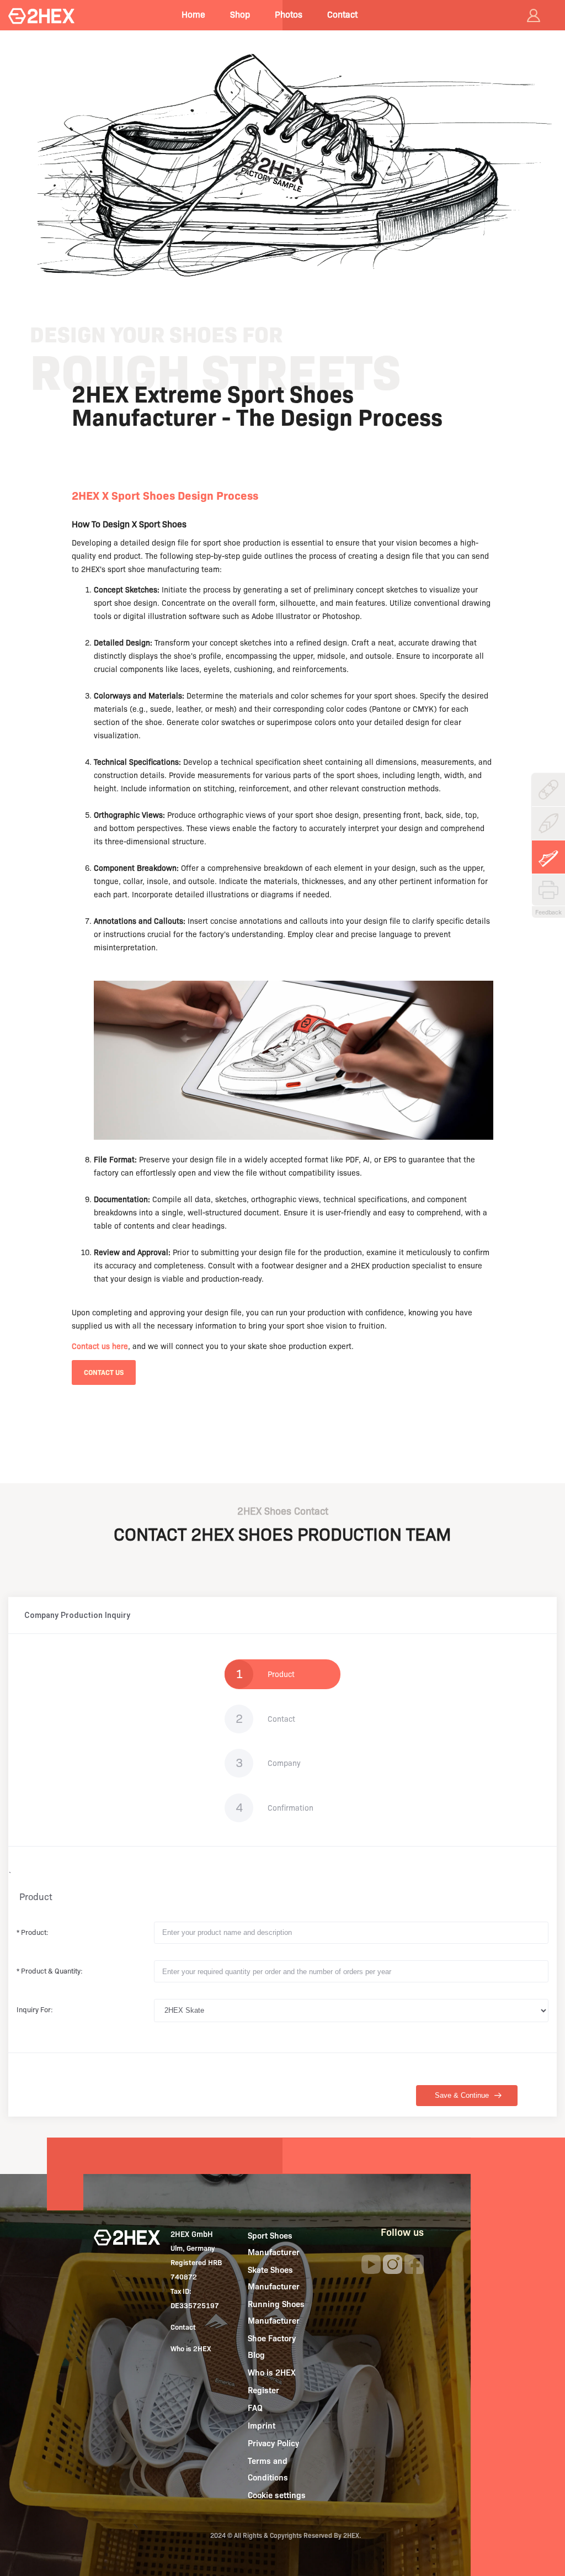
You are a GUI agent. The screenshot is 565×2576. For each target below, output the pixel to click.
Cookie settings (277, 2495)
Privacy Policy (273, 2443)
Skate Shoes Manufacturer (274, 2278)
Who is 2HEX (191, 2348)
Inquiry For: (35, 2009)
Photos (289, 15)
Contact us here (100, 1346)
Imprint (262, 2426)
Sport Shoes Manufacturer (274, 2244)
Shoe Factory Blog (272, 2347)
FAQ (255, 2408)
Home (193, 15)
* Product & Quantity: (50, 1971)
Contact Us (104, 1372)
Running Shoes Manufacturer (276, 2313)
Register (263, 2390)
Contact (342, 15)
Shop (240, 15)
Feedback (548, 912)
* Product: (33, 1932)
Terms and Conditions (268, 2469)
